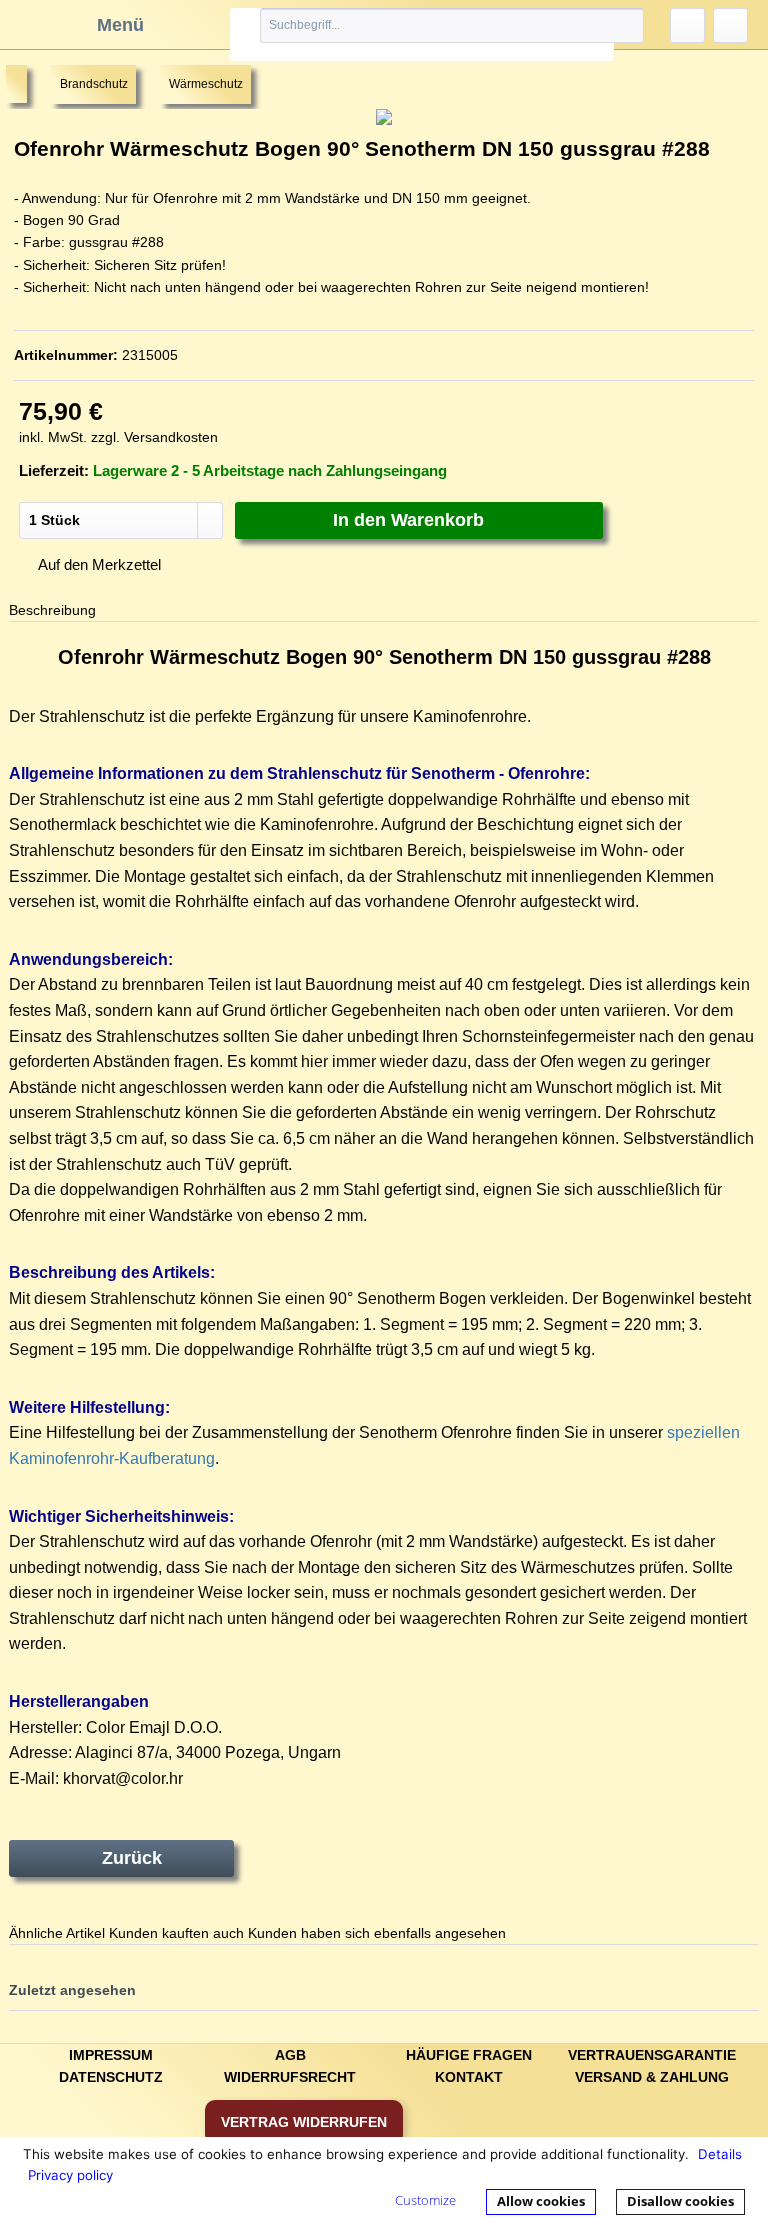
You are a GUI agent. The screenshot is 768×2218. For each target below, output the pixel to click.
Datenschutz (111, 2077)
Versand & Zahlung (652, 2077)
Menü (120, 25)
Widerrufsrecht (290, 2077)
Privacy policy (70, 2175)
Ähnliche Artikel (57, 1933)
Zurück (132, 1858)
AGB (290, 2055)
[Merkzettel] (687, 25)
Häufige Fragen (469, 2055)
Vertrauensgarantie (652, 2055)
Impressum (111, 2055)
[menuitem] (422, 34)
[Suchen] (606, 25)
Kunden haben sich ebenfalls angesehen (377, 1933)
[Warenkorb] (730, 25)
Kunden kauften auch (176, 1933)
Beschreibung (52, 610)
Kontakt (469, 2077)
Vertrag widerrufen (304, 2122)
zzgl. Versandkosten (154, 437)
